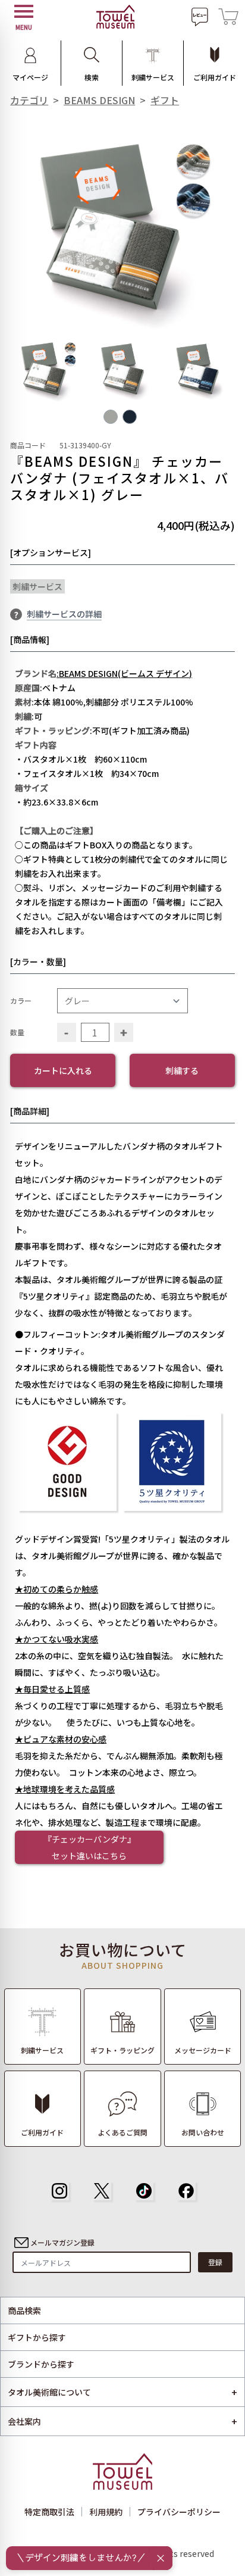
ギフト (165, 100)
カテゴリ (29, 100)
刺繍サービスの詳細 (64, 614)
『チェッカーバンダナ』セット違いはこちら (89, 1847)
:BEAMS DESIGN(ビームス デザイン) (124, 673)
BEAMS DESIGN (99, 100)
